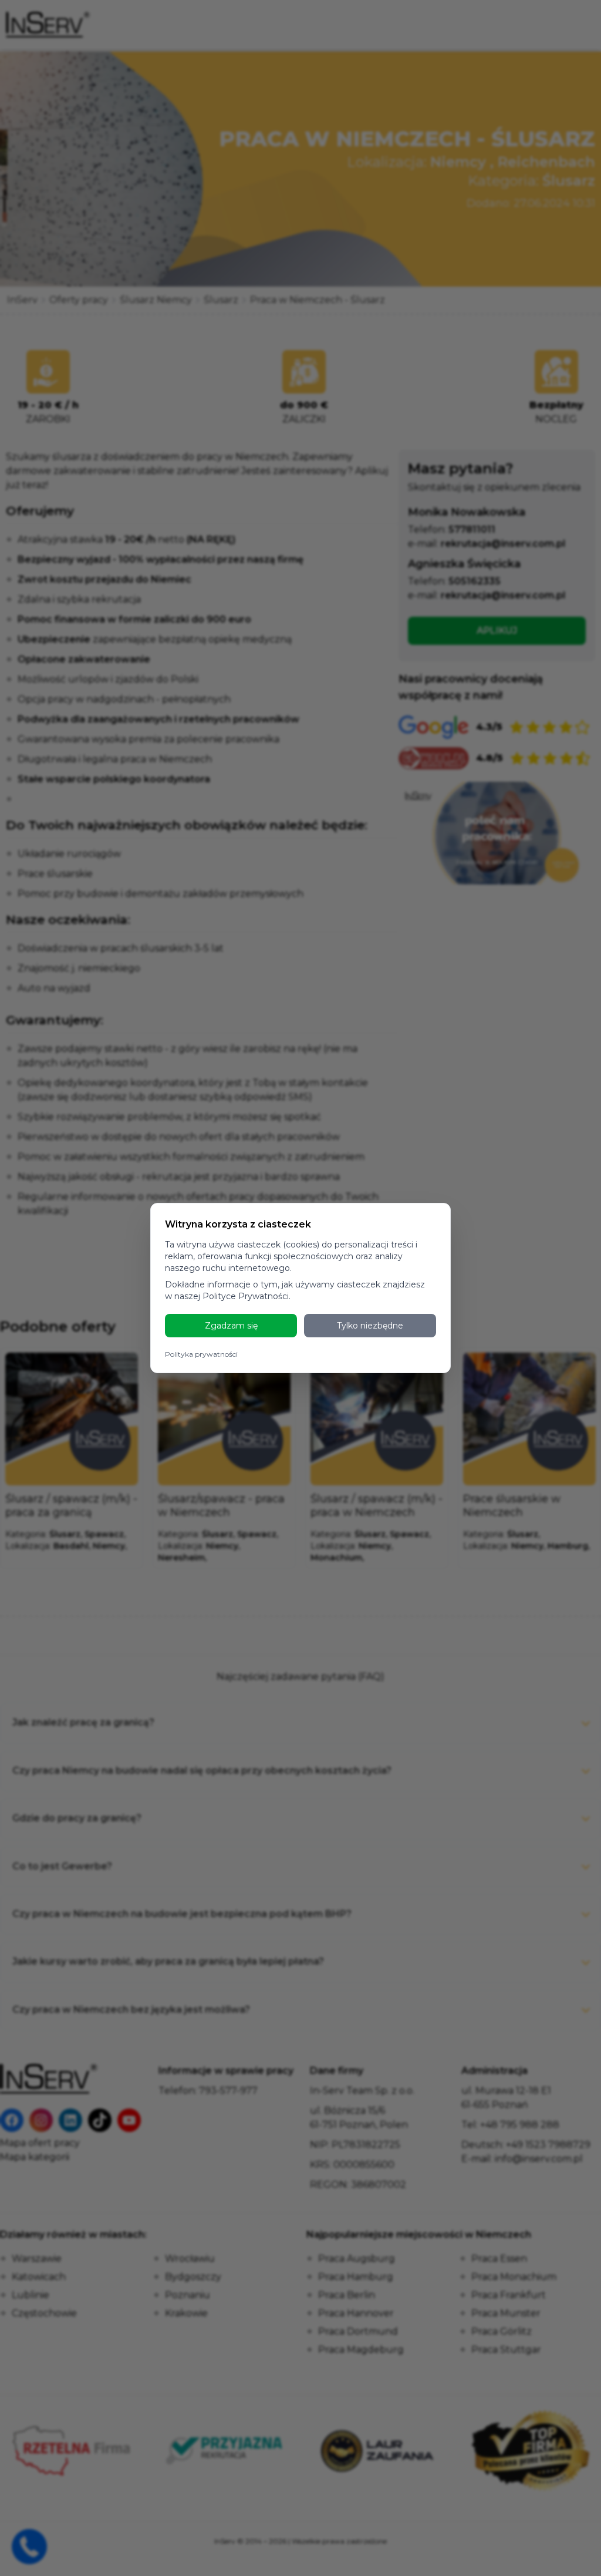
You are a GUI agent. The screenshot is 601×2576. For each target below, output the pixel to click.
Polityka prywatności (201, 1354)
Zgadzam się (231, 1326)
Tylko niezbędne (370, 1326)
